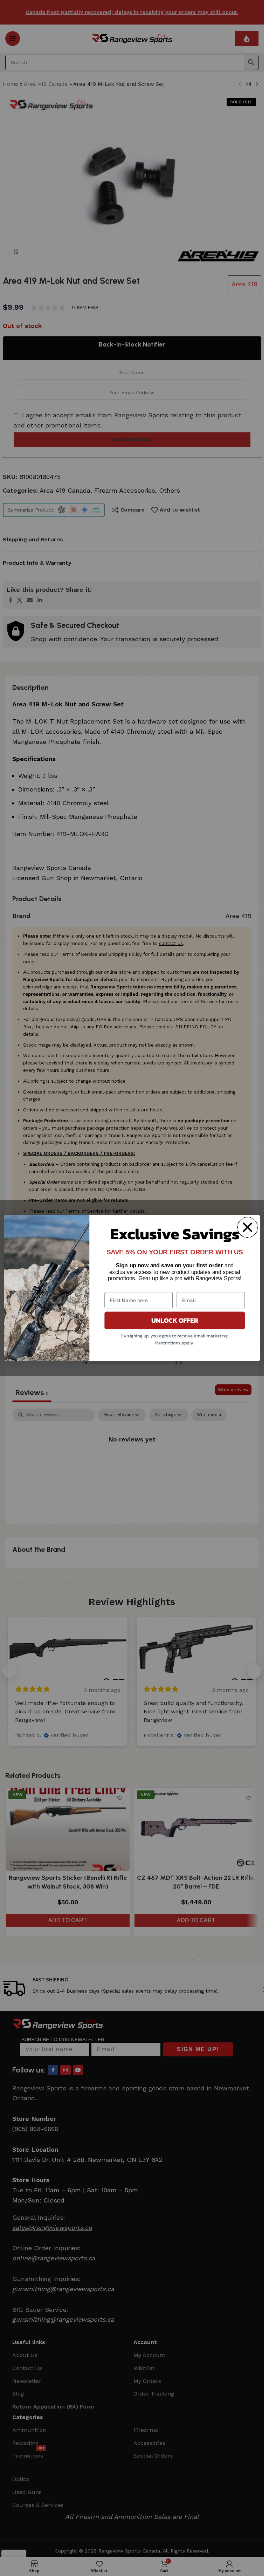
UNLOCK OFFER (174, 1321)
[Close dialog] (247, 1227)
